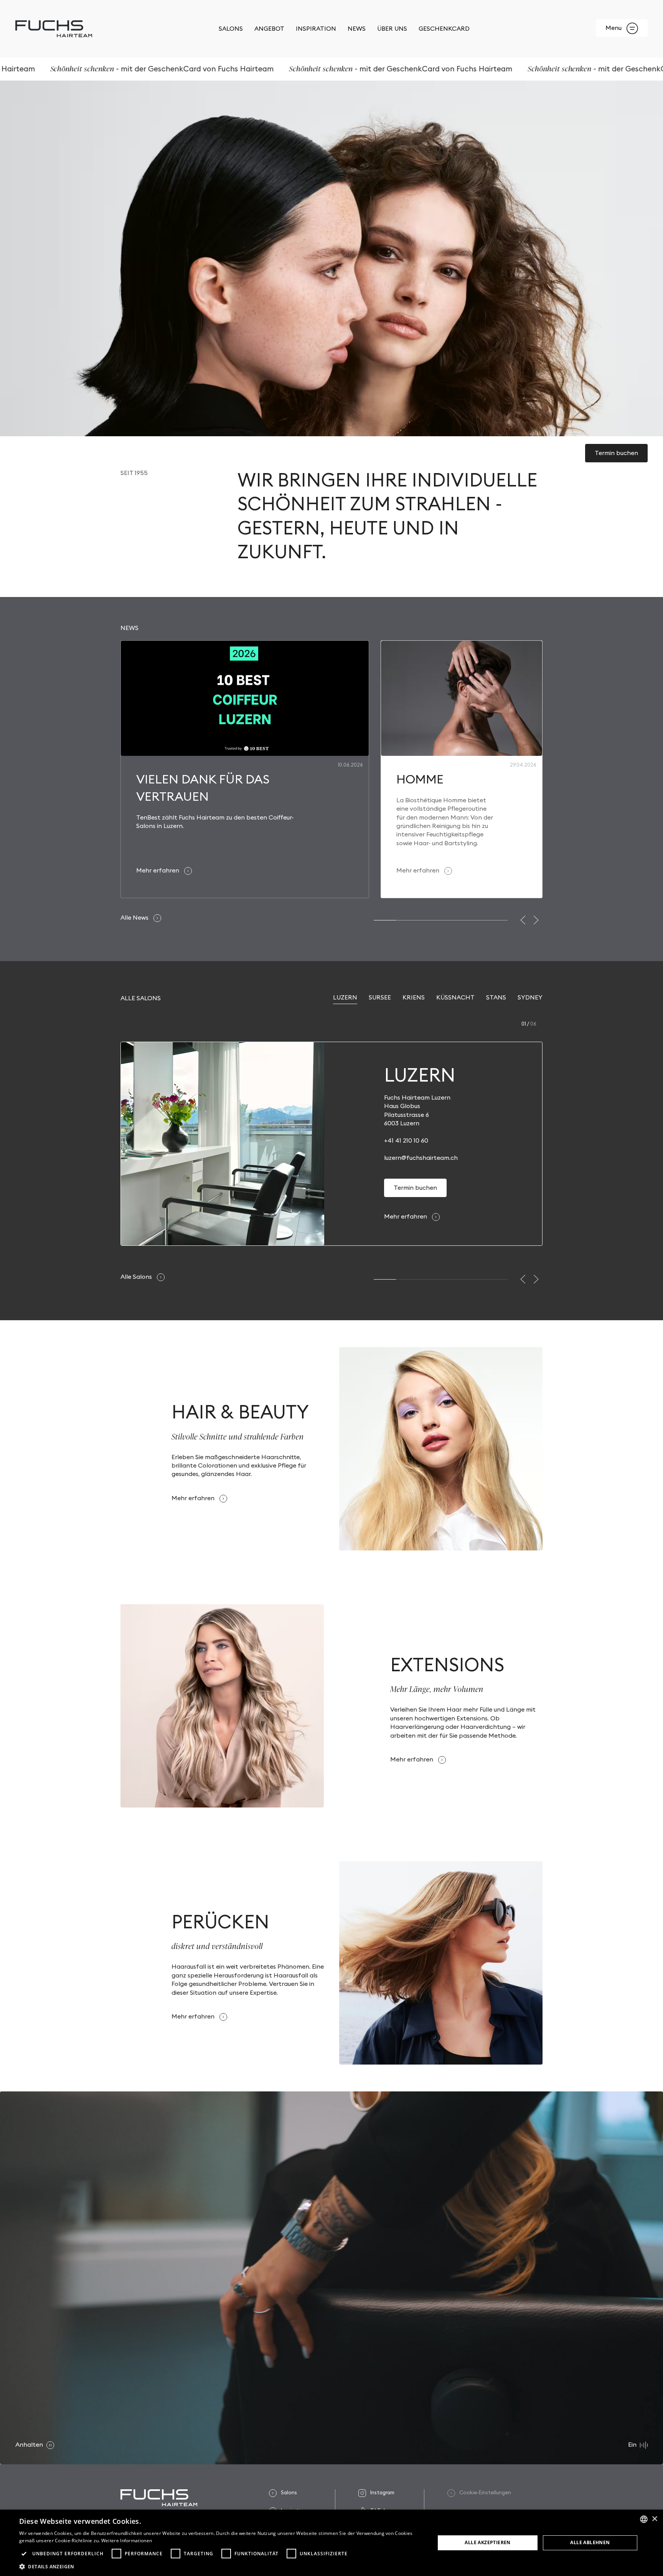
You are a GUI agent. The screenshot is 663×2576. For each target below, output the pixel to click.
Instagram (382, 2493)
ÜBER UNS (392, 29)
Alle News (135, 918)
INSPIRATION (316, 29)
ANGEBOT (269, 29)
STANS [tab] (496, 998)
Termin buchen (616, 453)
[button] (523, 920)
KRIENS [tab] (414, 998)
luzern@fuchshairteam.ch (421, 1158)
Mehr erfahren (406, 1217)
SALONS (231, 29)
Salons (289, 2493)
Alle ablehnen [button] (590, 2542)
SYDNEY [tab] (530, 998)
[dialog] (331, 2543)
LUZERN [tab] (345, 998)
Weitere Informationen (127, 2541)
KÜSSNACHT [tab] (455, 998)
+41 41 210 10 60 (406, 1141)
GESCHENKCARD (444, 29)
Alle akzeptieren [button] (487, 2542)
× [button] (654, 2519)
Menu (614, 28)
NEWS (357, 29)
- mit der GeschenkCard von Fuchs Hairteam (327, 69)
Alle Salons (137, 1277)
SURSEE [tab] (380, 998)
